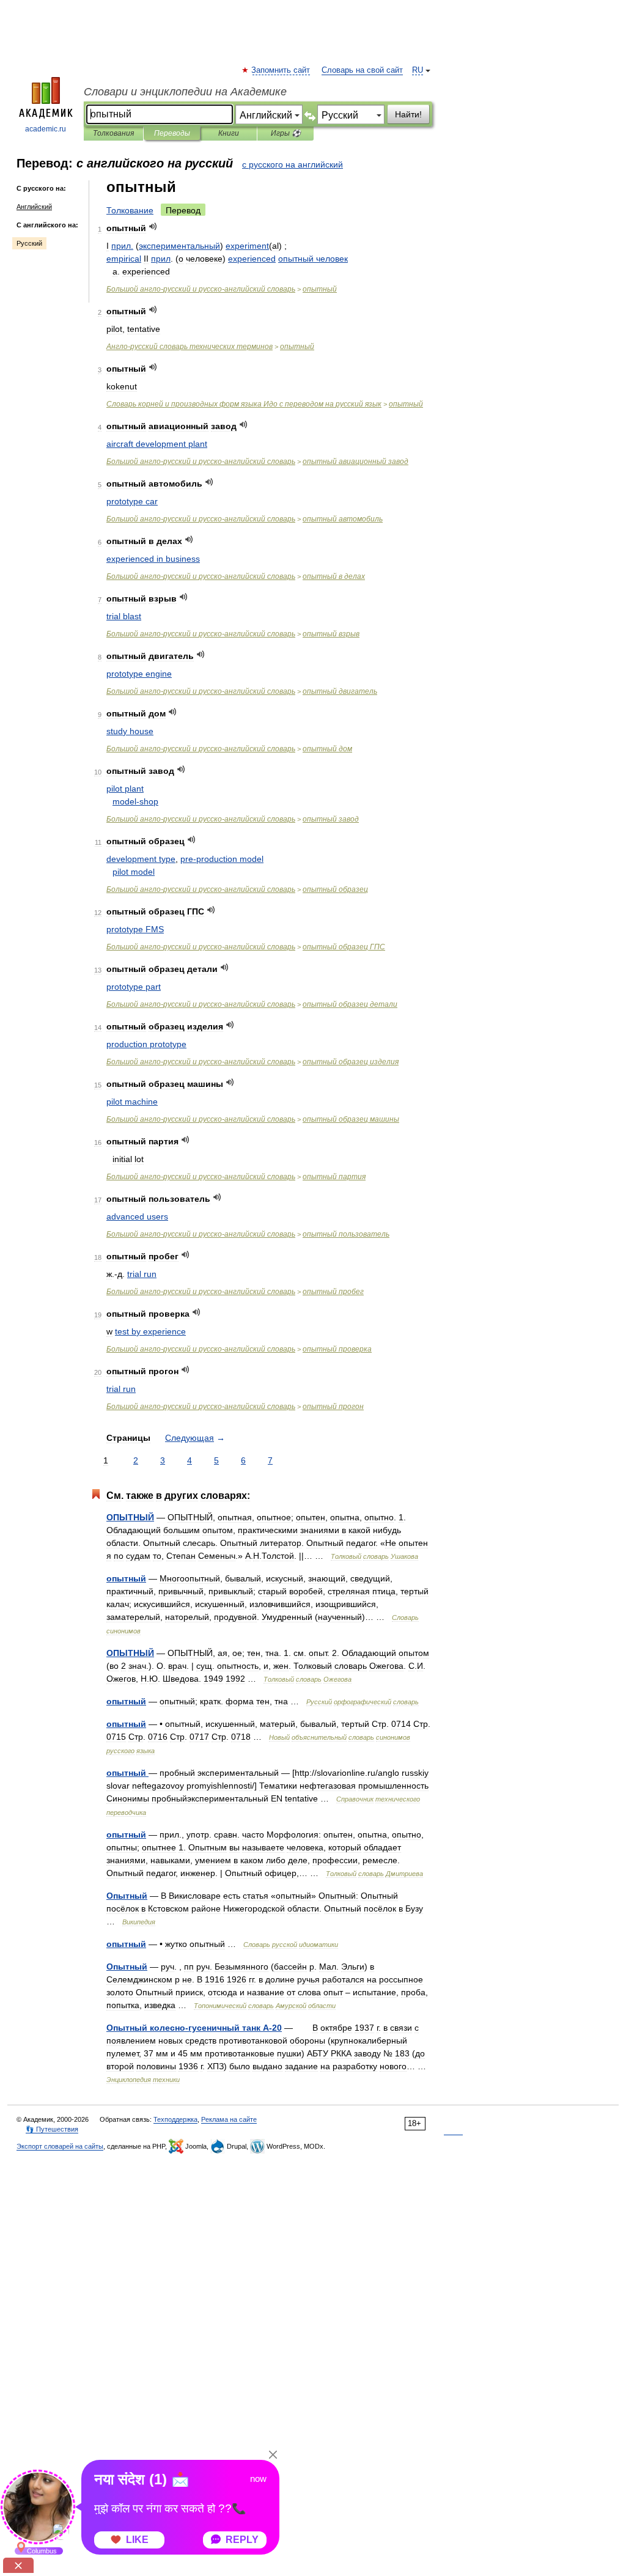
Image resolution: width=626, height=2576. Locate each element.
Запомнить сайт (281, 70)
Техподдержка (175, 2119)
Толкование (130, 210)
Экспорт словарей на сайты (60, 2146)
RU (418, 70)
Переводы (172, 133)
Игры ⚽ (286, 133)
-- (201, 289)
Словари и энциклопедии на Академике (185, 92)
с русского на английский (293, 164)
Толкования (113, 133)
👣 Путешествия (52, 2129)
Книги (229, 133)
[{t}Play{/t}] (153, 226)
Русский (29, 243)
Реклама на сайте (229, 2119)
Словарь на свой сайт (362, 70)
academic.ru (46, 129)
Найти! (408, 114)
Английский (34, 207)
